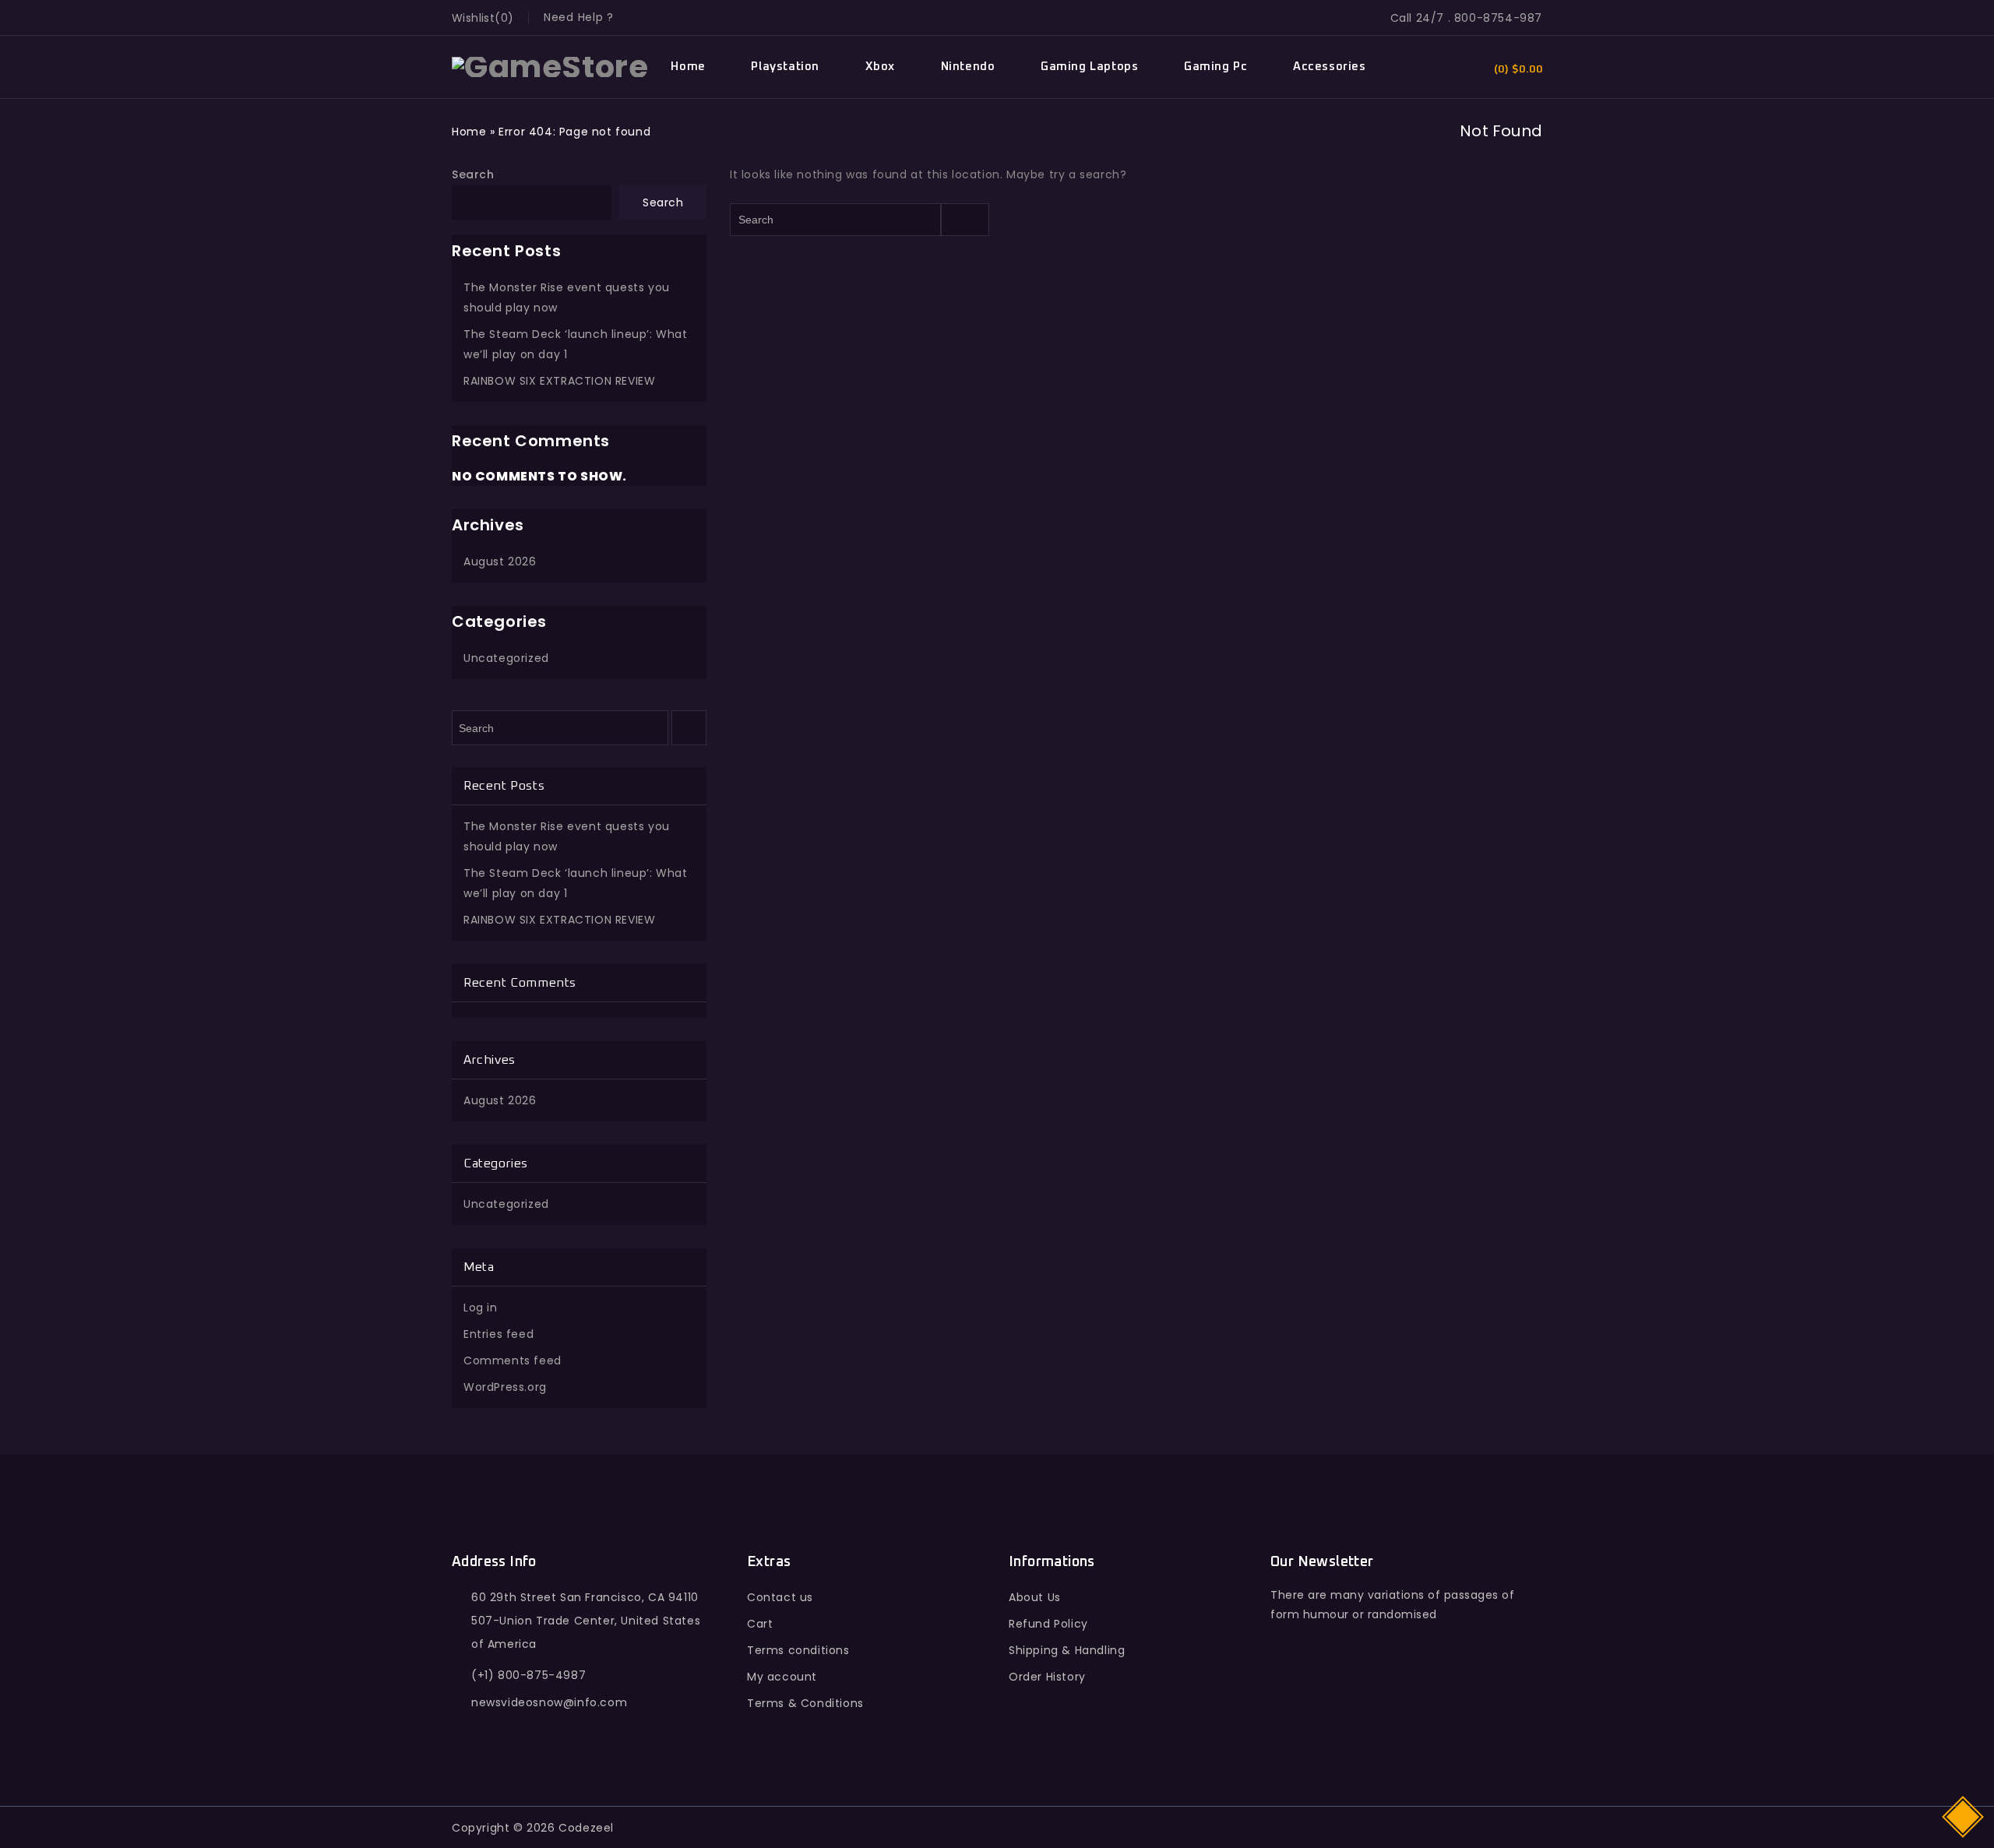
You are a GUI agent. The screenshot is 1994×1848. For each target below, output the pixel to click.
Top (1964, 1816)
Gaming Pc (1215, 67)
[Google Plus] (1353, 1709)
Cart (760, 1624)
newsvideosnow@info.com (549, 1702)
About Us (1035, 1597)
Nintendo (968, 67)
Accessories (1330, 67)
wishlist (473, 18)
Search (473, 174)
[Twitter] (1320, 1709)
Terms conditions (798, 1650)
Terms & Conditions (805, 1703)
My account (782, 1677)
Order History (1047, 1677)
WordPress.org (505, 1387)
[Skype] (1388, 1709)
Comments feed (513, 1360)
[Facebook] (1286, 1709)
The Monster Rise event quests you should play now (567, 297)
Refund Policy (1048, 1624)
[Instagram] (1421, 1709)
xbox (880, 67)
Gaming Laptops (1089, 67)
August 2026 (500, 561)
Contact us (780, 1597)
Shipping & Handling (1067, 1650)
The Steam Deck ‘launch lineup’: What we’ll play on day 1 (576, 344)
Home (688, 67)
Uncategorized (506, 658)
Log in (481, 1308)
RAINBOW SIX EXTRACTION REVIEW (559, 381)
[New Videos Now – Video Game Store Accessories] (550, 66)
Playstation (785, 67)
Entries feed (498, 1334)
